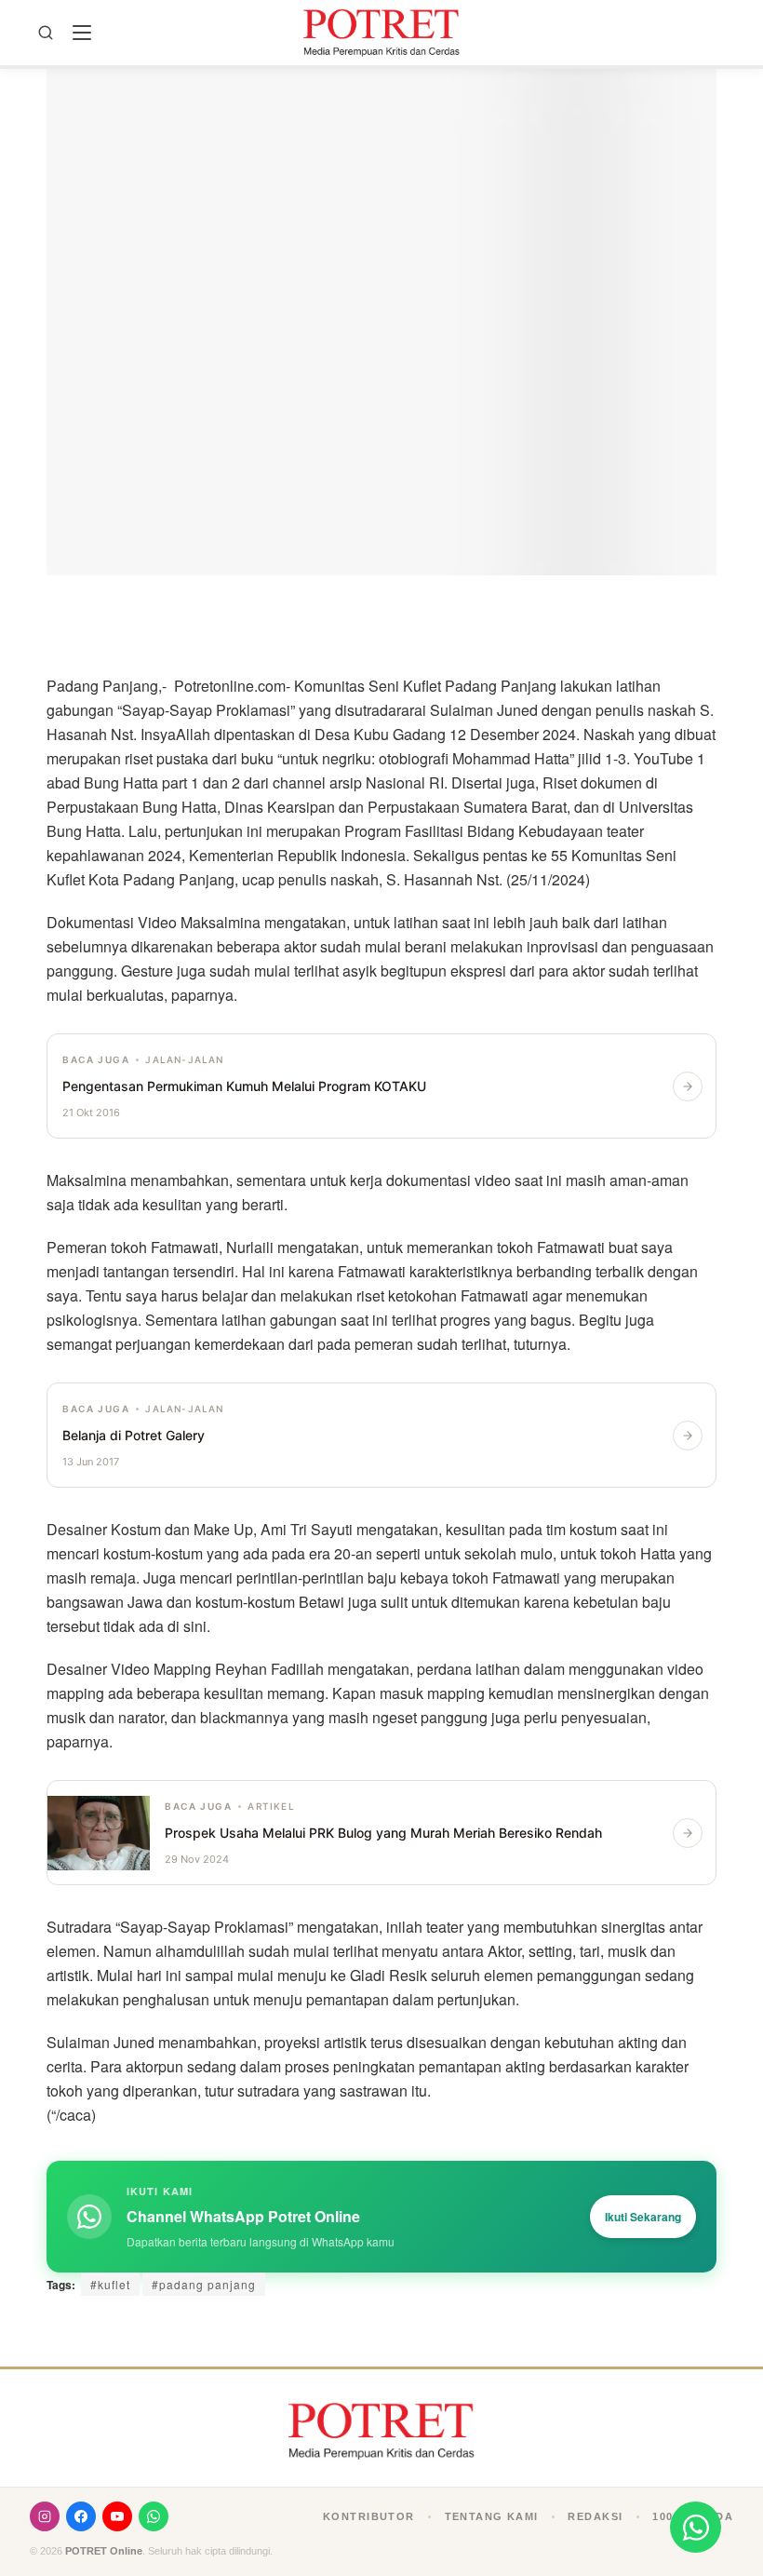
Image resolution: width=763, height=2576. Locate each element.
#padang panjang (204, 2284)
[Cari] (46, 33)
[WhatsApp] (154, 2516)
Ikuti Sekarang (643, 2217)
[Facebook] (81, 2516)
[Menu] (82, 33)
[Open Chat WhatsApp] (696, 2527)
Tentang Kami (492, 2516)
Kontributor (369, 2516)
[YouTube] (117, 2516)
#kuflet (110, 2284)
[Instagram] (45, 2516)
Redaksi (595, 2516)
